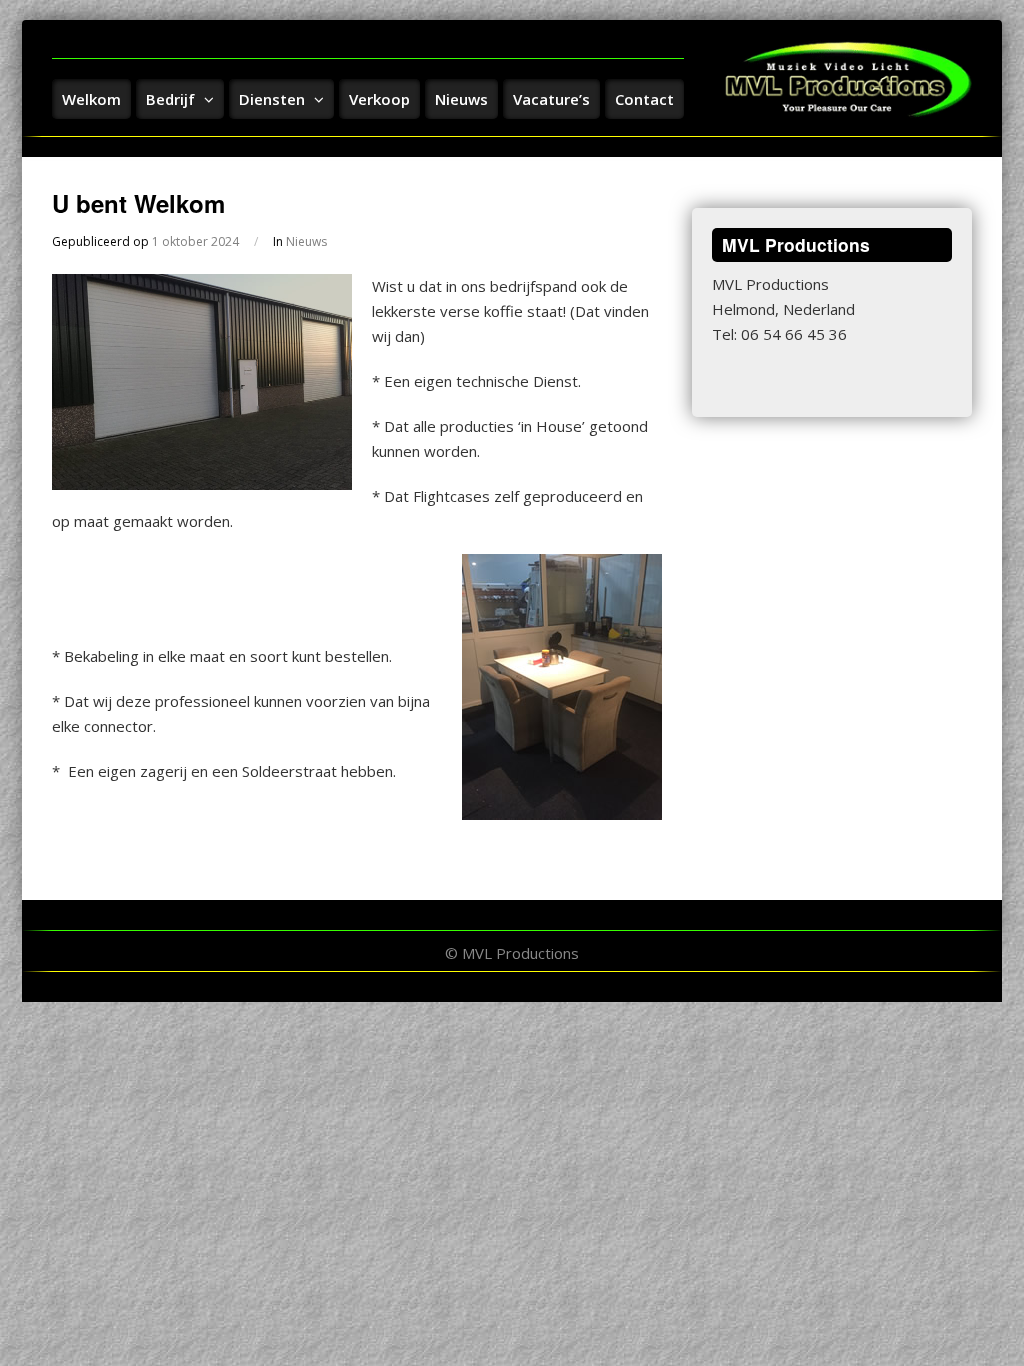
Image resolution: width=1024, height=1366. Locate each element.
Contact (644, 99)
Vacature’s (551, 99)
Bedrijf (172, 99)
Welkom (91, 99)
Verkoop (379, 99)
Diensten (274, 99)
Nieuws (461, 99)
